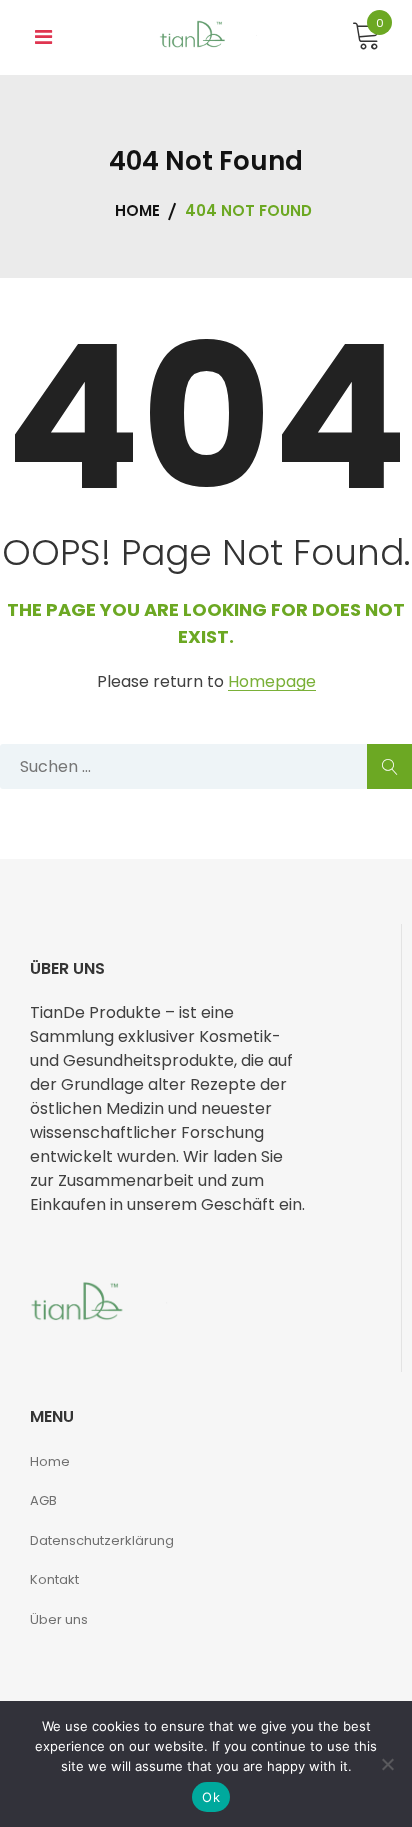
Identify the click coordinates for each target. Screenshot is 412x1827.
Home (50, 1461)
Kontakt (54, 1579)
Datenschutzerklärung (102, 1540)
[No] (387, 1764)
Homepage (272, 682)
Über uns (59, 1619)
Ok (211, 1797)
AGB (43, 1500)
